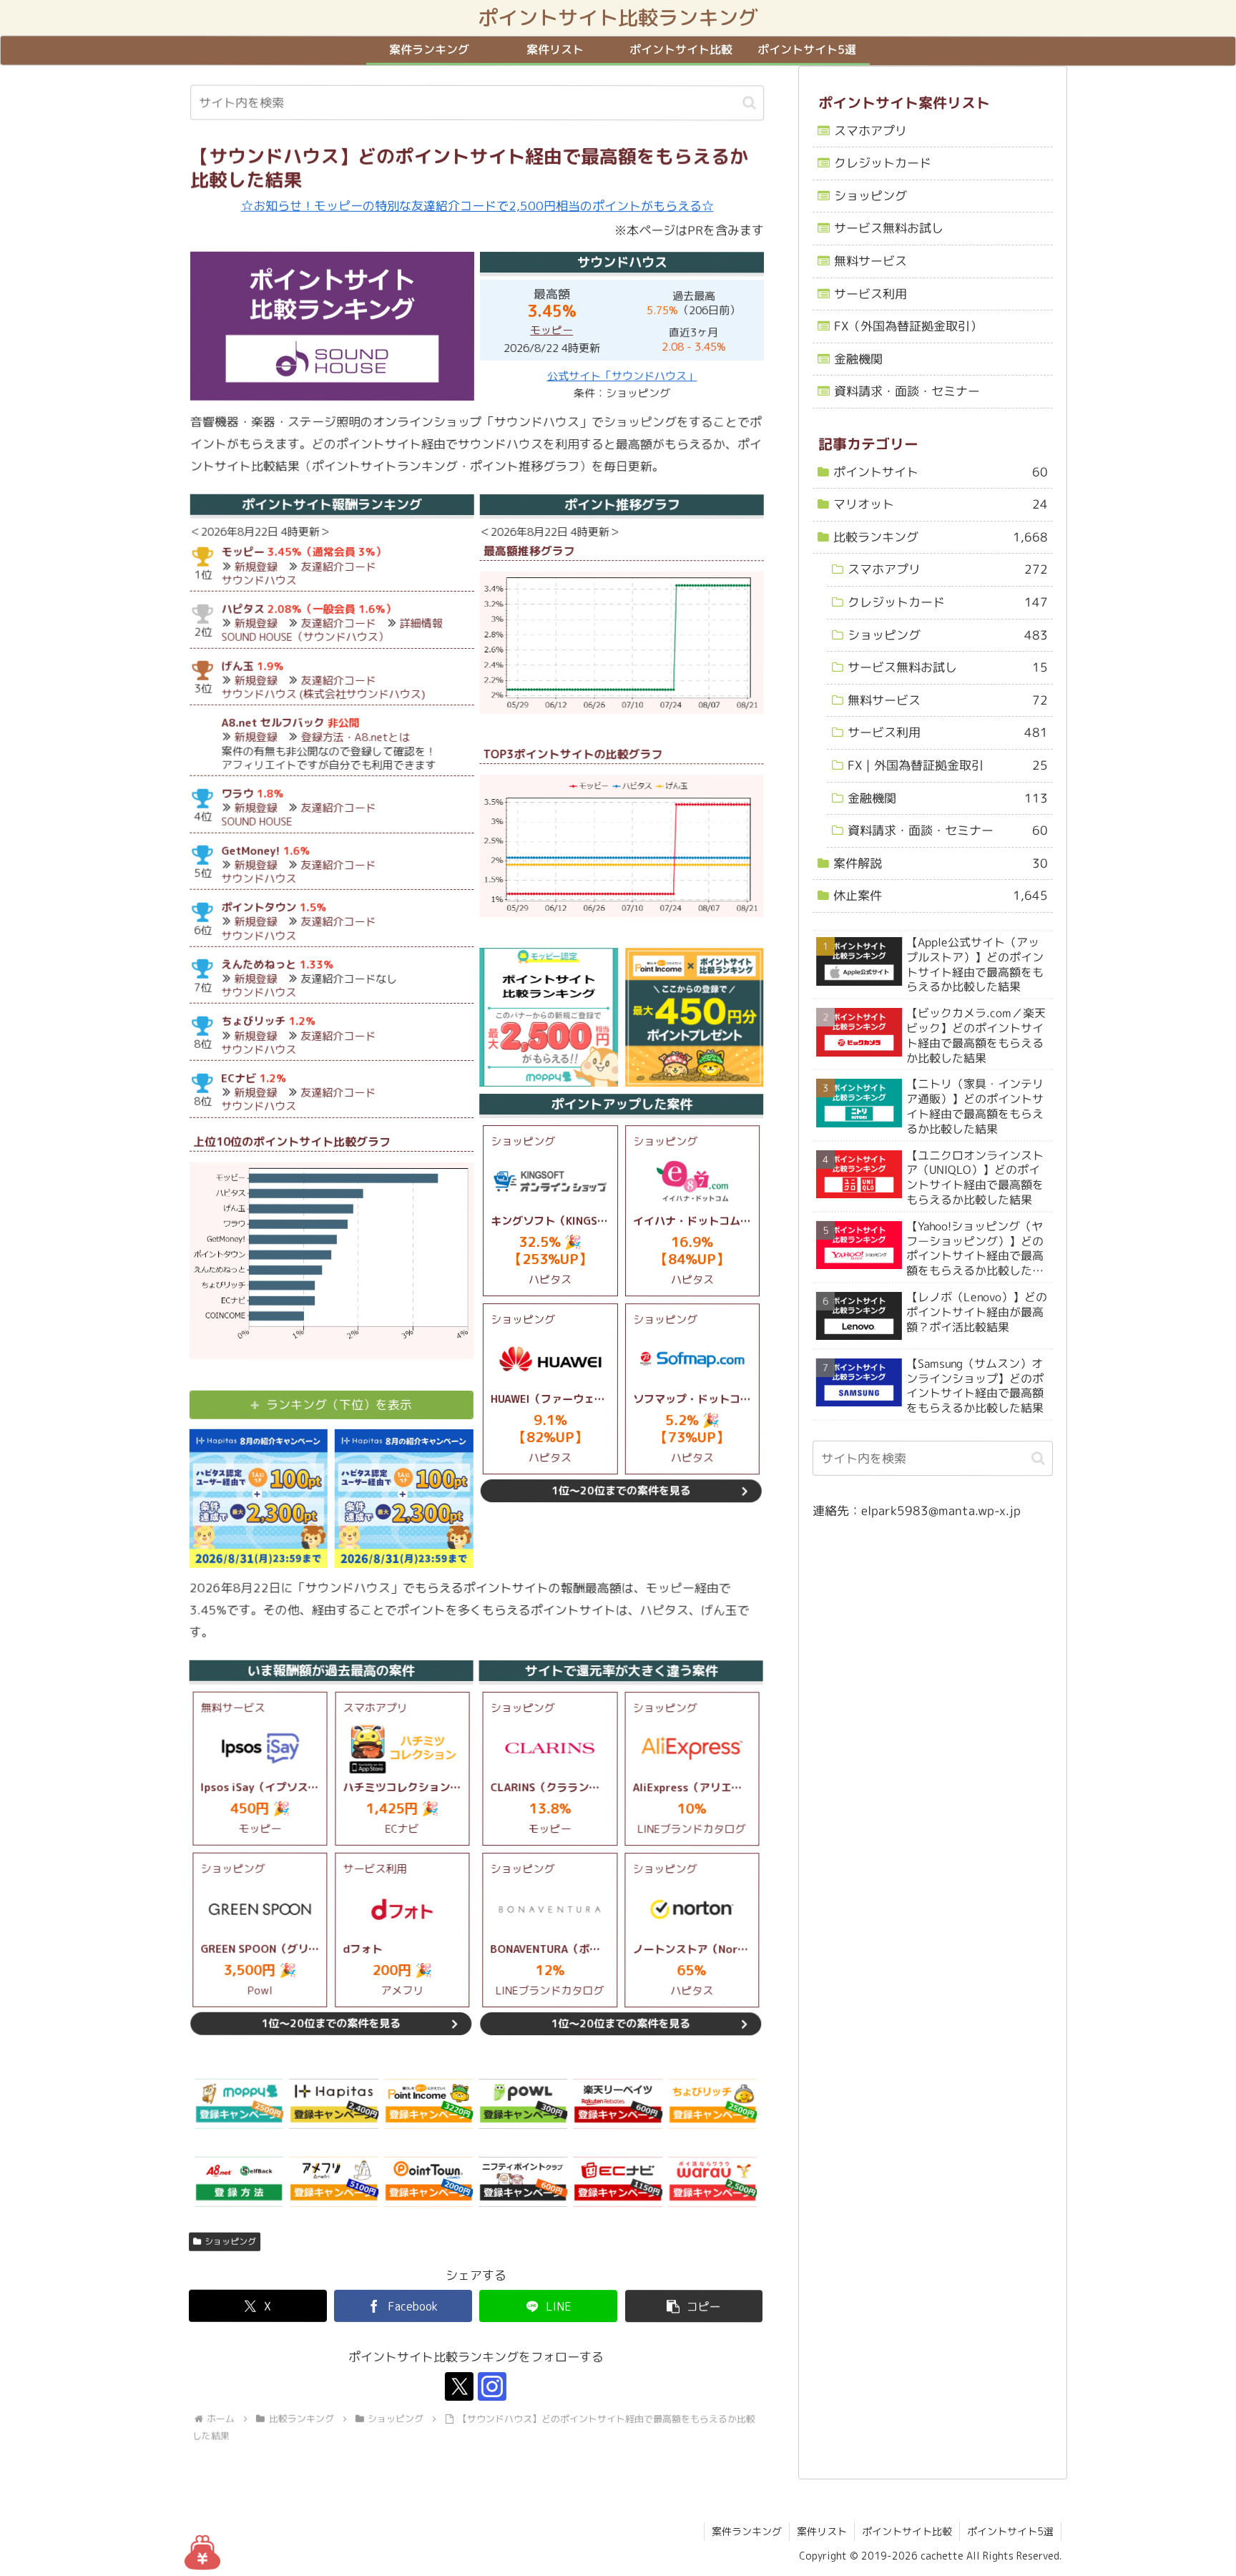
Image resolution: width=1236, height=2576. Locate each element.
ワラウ (237, 794)
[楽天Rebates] (617, 2104)
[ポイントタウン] (428, 2183)
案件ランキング (747, 2531)
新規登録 (256, 567)
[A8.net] (239, 2183)
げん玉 (238, 666)
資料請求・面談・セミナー (907, 392)
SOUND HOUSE (256, 822)
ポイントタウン (259, 907)
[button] (749, 103)
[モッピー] (239, 2104)
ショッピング (230, 2242)
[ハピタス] (334, 2104)
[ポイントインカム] (428, 2104)
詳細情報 (421, 623)
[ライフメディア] (523, 2183)
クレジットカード (883, 163)
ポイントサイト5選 (1010, 2531)
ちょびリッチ (253, 1022)
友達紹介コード (339, 567)
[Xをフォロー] (459, 2387)
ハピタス (243, 609)
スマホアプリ (870, 131)
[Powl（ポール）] (523, 2104)
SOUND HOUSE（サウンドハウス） (305, 637)
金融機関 (858, 359)
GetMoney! (250, 851)
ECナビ (239, 1078)
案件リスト (822, 2531)
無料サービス (870, 261)
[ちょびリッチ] (712, 2104)
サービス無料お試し (889, 229)
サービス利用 (870, 294)
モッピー (551, 330)
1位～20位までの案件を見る (621, 1491)
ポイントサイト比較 (907, 2531)
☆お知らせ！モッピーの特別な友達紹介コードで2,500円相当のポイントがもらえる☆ (477, 206)
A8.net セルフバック (273, 723)
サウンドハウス (259, 581)
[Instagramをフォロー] (492, 2387)
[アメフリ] (333, 2183)
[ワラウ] (712, 2183)
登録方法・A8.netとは (355, 738)
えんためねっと (259, 965)
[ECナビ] (617, 2183)
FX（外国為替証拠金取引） (908, 326)
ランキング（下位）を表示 (339, 1405)
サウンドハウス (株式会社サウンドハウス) (324, 694)
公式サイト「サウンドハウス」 (622, 376)
